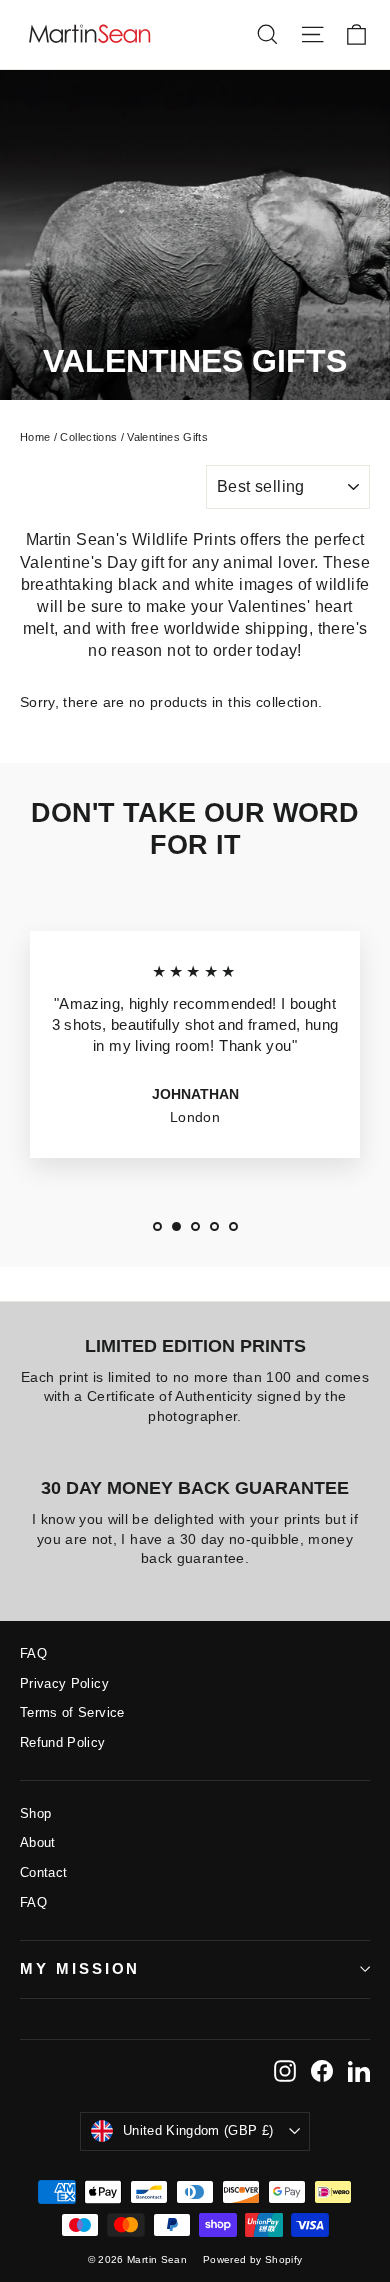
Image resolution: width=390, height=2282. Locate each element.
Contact (43, 1872)
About (38, 1842)
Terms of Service (72, 1712)
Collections (88, 437)
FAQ (33, 1653)
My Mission (80, 1969)
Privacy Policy (64, 1683)
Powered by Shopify (252, 2259)
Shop (35, 1813)
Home (35, 437)
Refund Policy (63, 1742)
